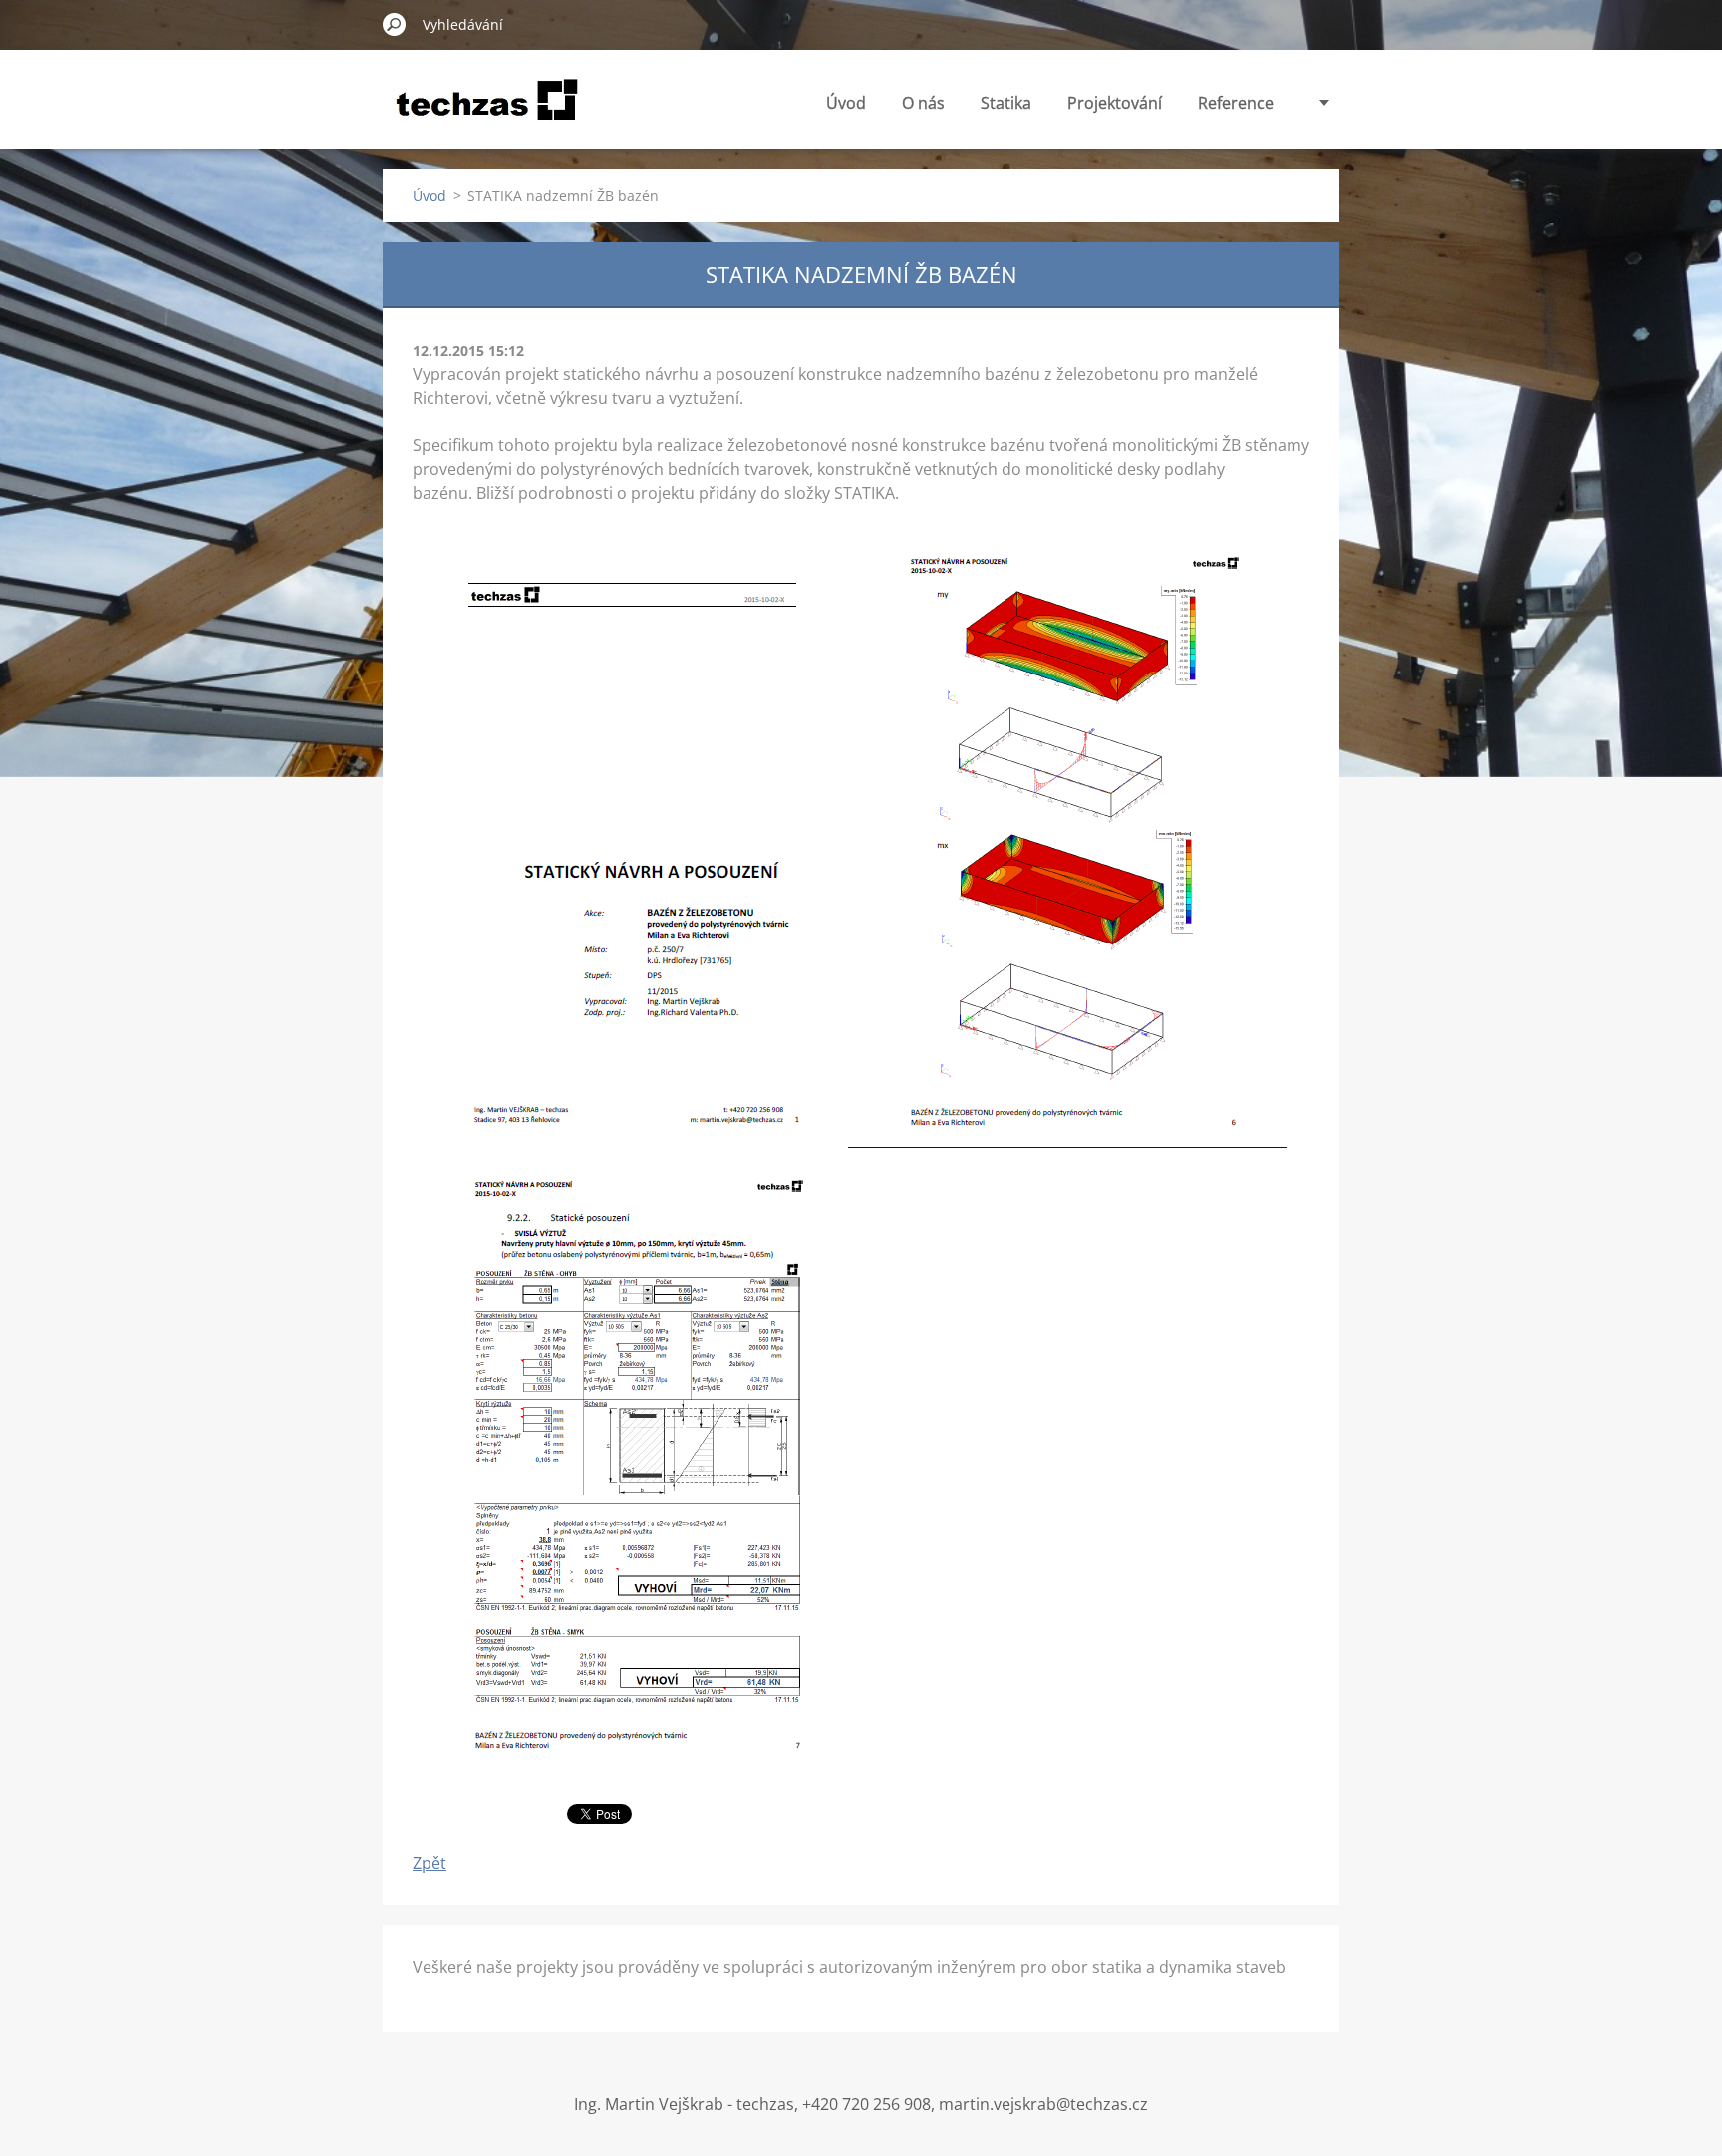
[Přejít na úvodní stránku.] (487, 113)
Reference (1236, 103)
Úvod (846, 103)
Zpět (430, 1863)
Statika (1006, 103)
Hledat (395, 24)
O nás (923, 103)
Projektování (1115, 103)
